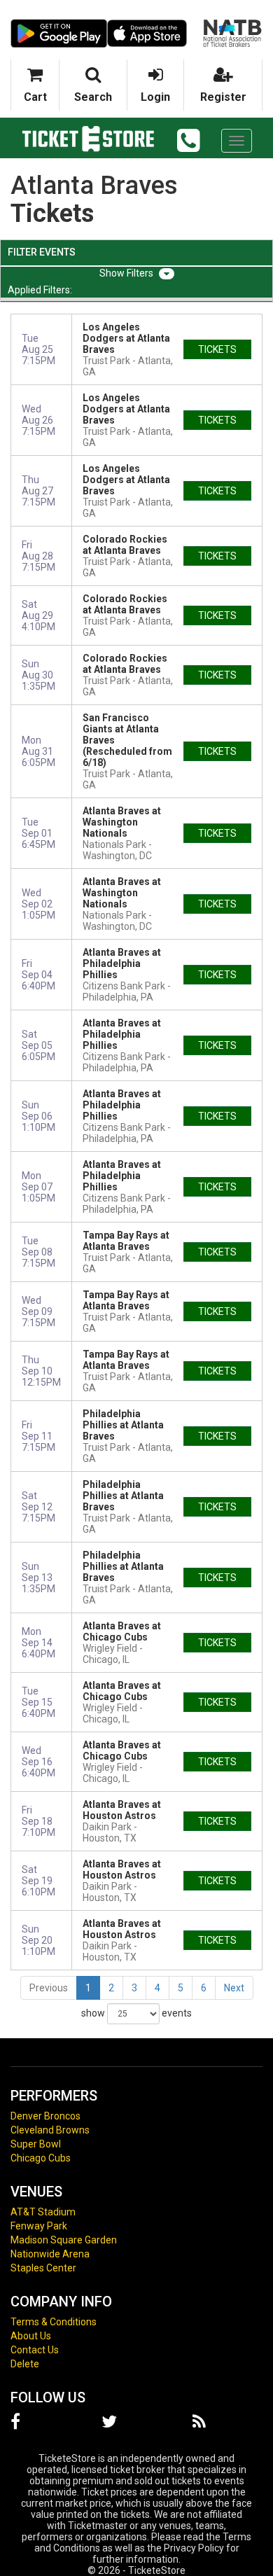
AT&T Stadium (43, 2212)
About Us (31, 2336)
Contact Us (35, 2350)
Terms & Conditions (54, 2322)
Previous (49, 1988)
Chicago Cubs (41, 2158)
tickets (217, 349)
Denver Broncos (45, 2116)
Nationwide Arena (50, 2254)
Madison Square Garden (64, 2240)
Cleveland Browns (50, 2130)
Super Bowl (36, 2144)
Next (234, 1988)
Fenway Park (39, 2226)
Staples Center (43, 2268)
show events (136, 2013)
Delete (25, 2364)
